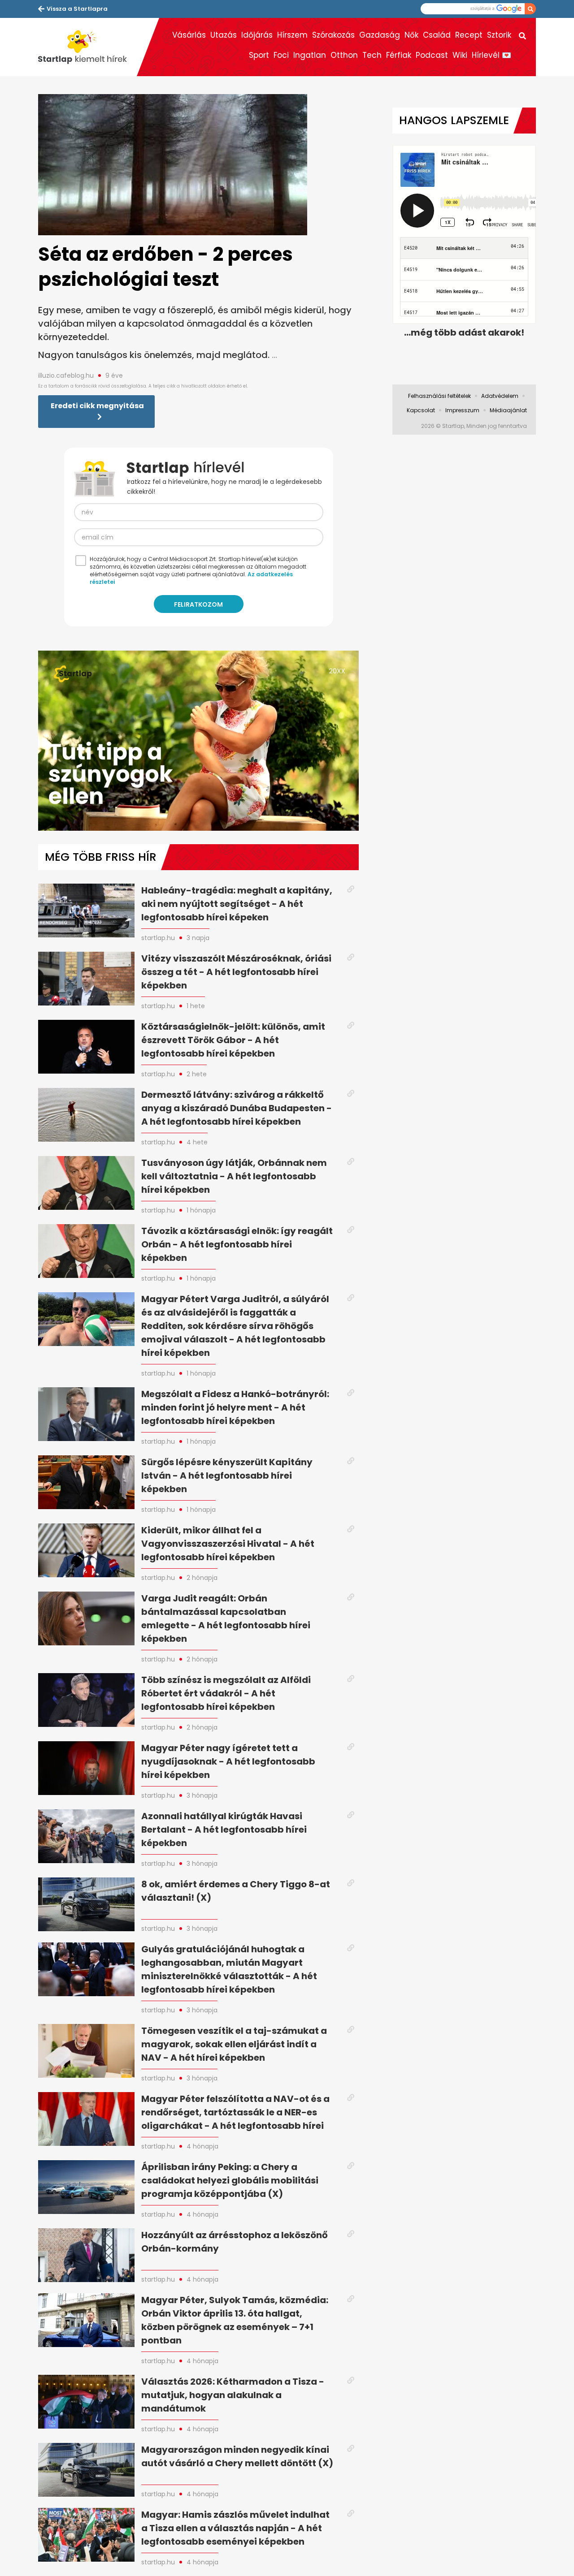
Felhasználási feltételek (439, 396)
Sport (259, 55)
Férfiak (399, 55)
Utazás (224, 35)
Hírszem (292, 35)
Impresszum (462, 410)
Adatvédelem (500, 396)
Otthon (344, 55)
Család (437, 35)
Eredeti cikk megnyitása (97, 406)
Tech (372, 55)
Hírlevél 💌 (491, 55)
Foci (281, 55)
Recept (469, 35)
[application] (198, 741)
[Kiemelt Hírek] (87, 47)
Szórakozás (333, 35)
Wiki (460, 55)
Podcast (432, 55)
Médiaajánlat (508, 410)
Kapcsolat (421, 410)
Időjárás (257, 35)
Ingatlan (310, 55)
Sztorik (499, 35)
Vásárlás (189, 35)
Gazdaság (380, 35)
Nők (411, 35)
